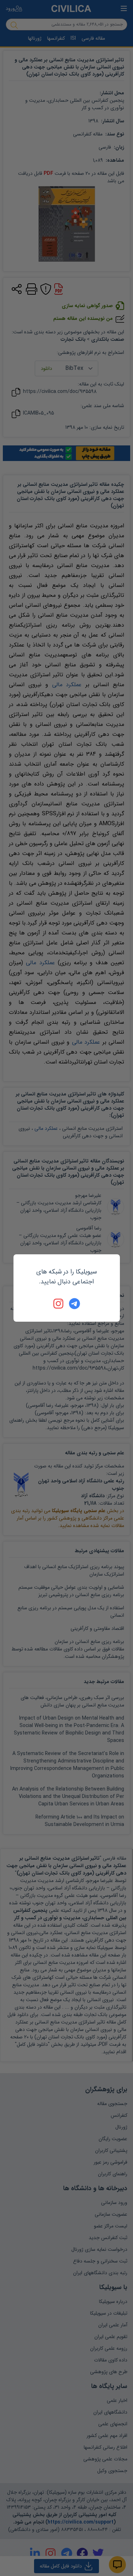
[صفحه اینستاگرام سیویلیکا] (59, 1304)
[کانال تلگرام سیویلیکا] (74, 1304)
